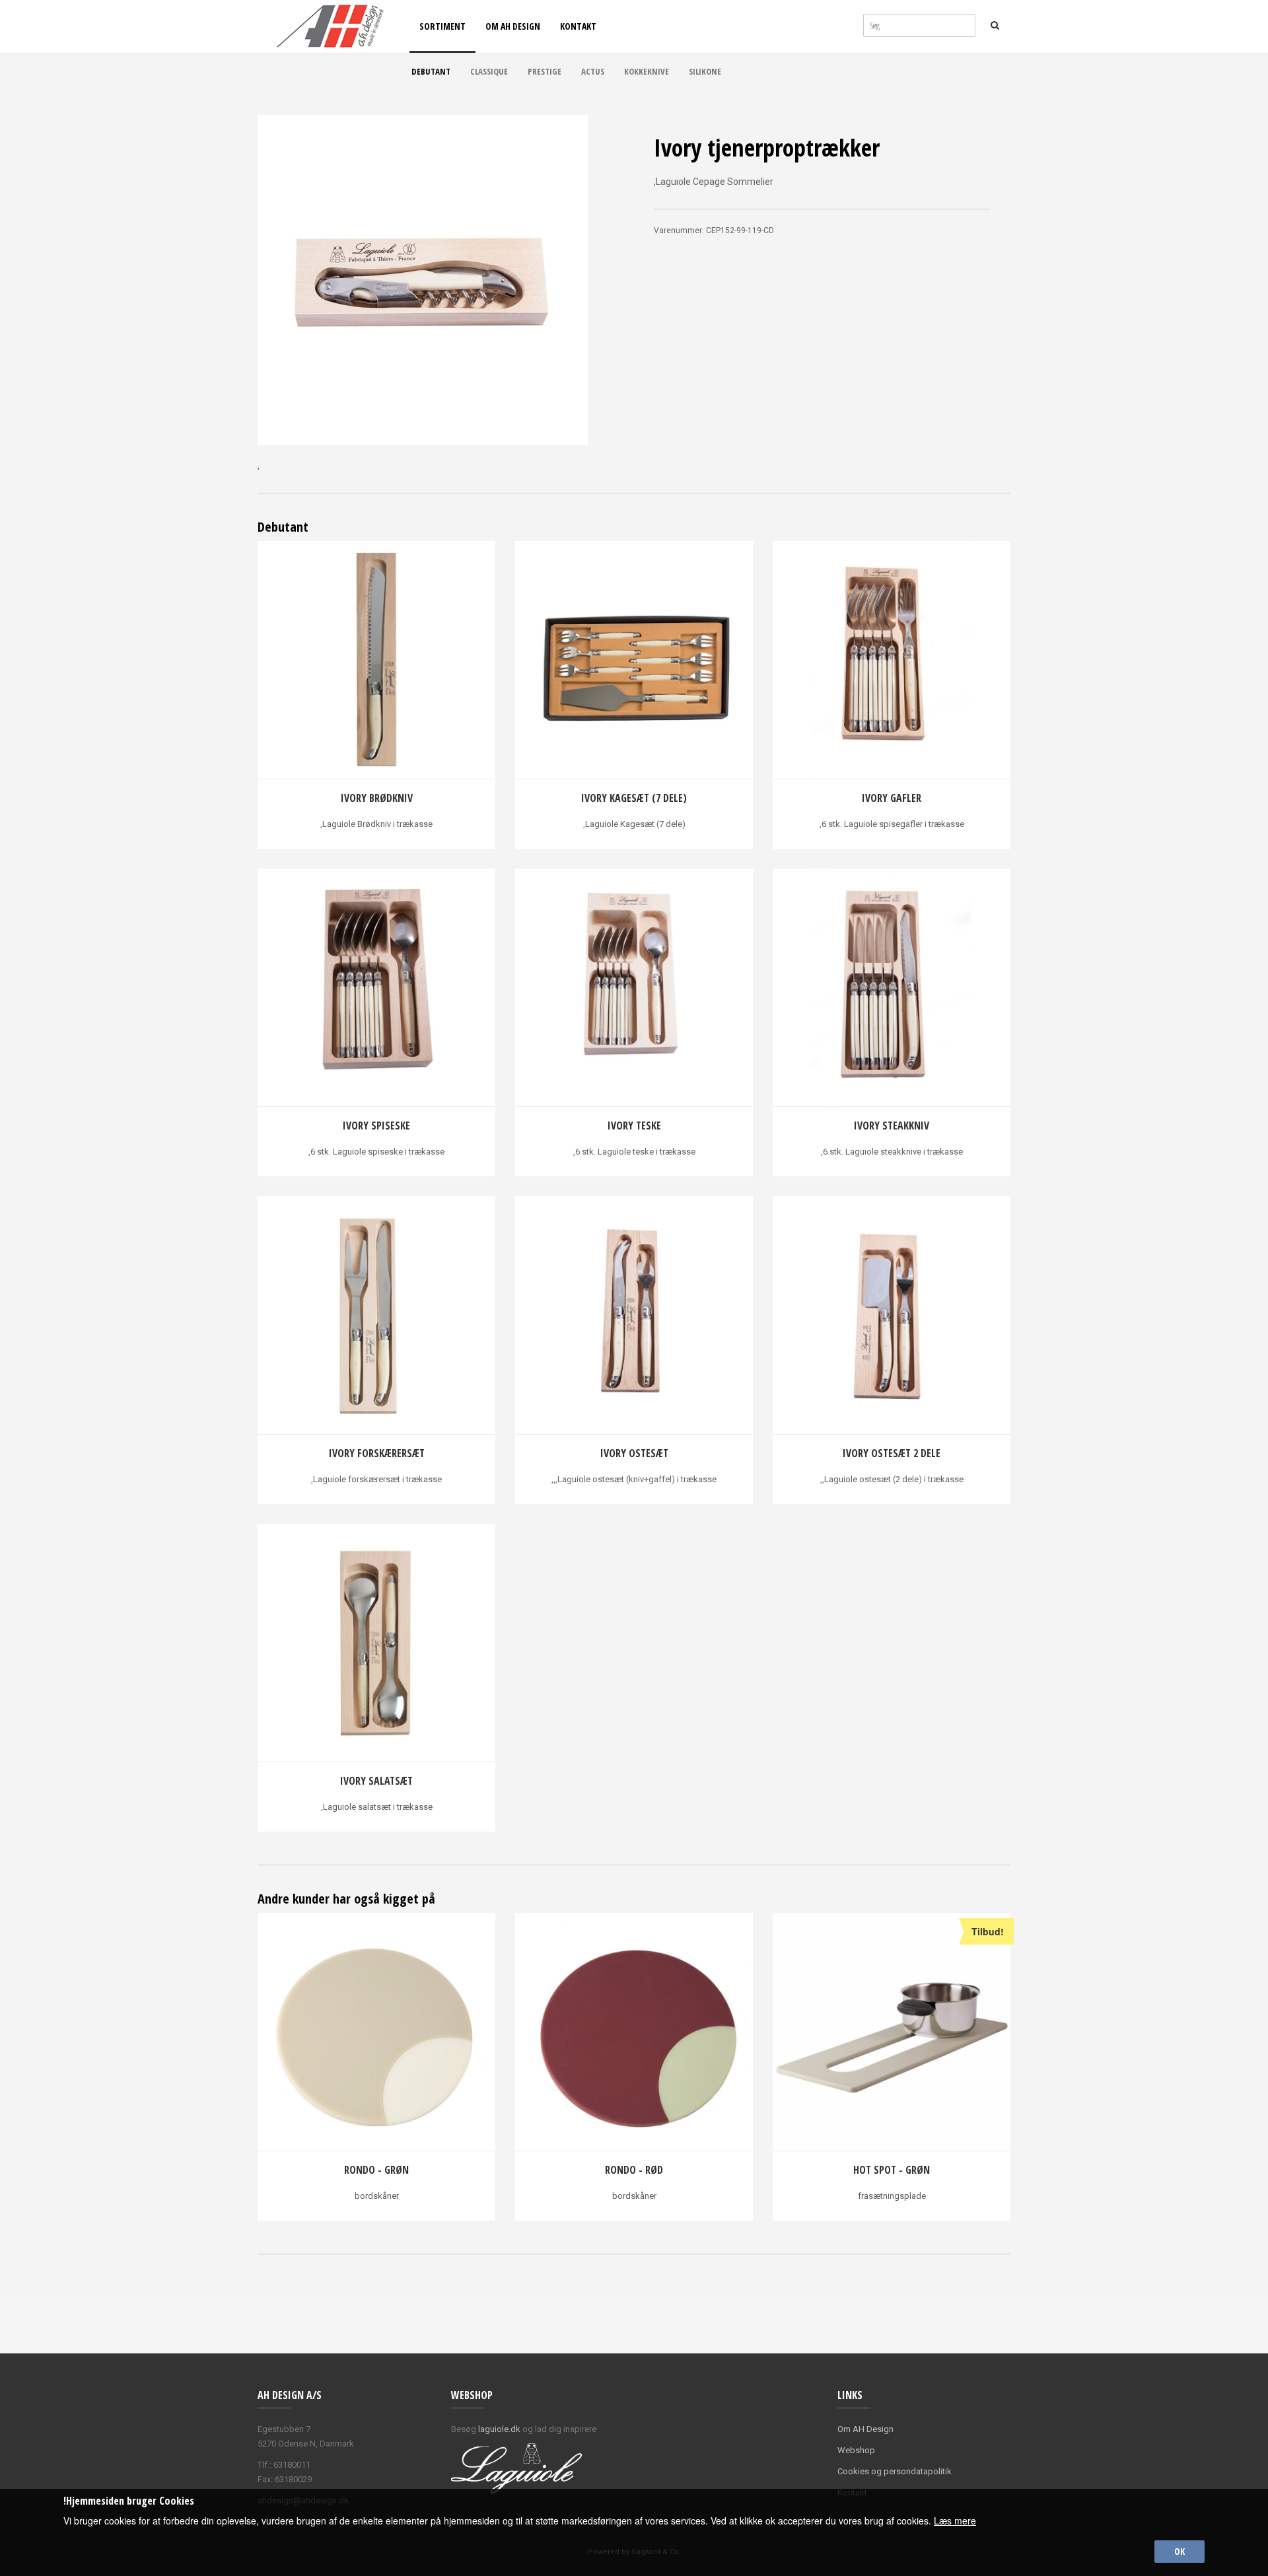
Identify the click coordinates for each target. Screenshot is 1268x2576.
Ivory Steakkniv (892, 1126)
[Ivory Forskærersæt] (376, 1315)
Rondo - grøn (376, 2170)
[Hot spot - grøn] (892, 2032)
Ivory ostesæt (634, 1453)
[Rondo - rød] (634, 2032)
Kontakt (578, 26)
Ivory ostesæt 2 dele (892, 1453)
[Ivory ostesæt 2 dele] (892, 1315)
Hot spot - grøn (892, 2170)
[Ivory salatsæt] (376, 1643)
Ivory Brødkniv (377, 798)
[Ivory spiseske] (376, 988)
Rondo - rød (634, 2170)
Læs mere (955, 2521)
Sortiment (442, 26)
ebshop (860, 2450)
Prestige (545, 71)
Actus (593, 71)
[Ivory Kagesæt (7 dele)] (634, 660)
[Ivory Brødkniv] (376, 660)
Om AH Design (513, 26)
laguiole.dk (499, 2429)
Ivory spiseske (376, 1126)
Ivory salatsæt (376, 1781)
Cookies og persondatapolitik (895, 2471)
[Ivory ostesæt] (634, 1315)
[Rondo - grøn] (376, 2032)
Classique (489, 71)
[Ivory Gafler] (892, 660)
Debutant (431, 71)
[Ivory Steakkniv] (892, 988)
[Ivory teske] (634, 988)
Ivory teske (634, 1126)
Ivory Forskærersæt (377, 1453)
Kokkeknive (647, 71)
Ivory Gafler (892, 798)
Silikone (705, 71)
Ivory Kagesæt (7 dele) (634, 798)
